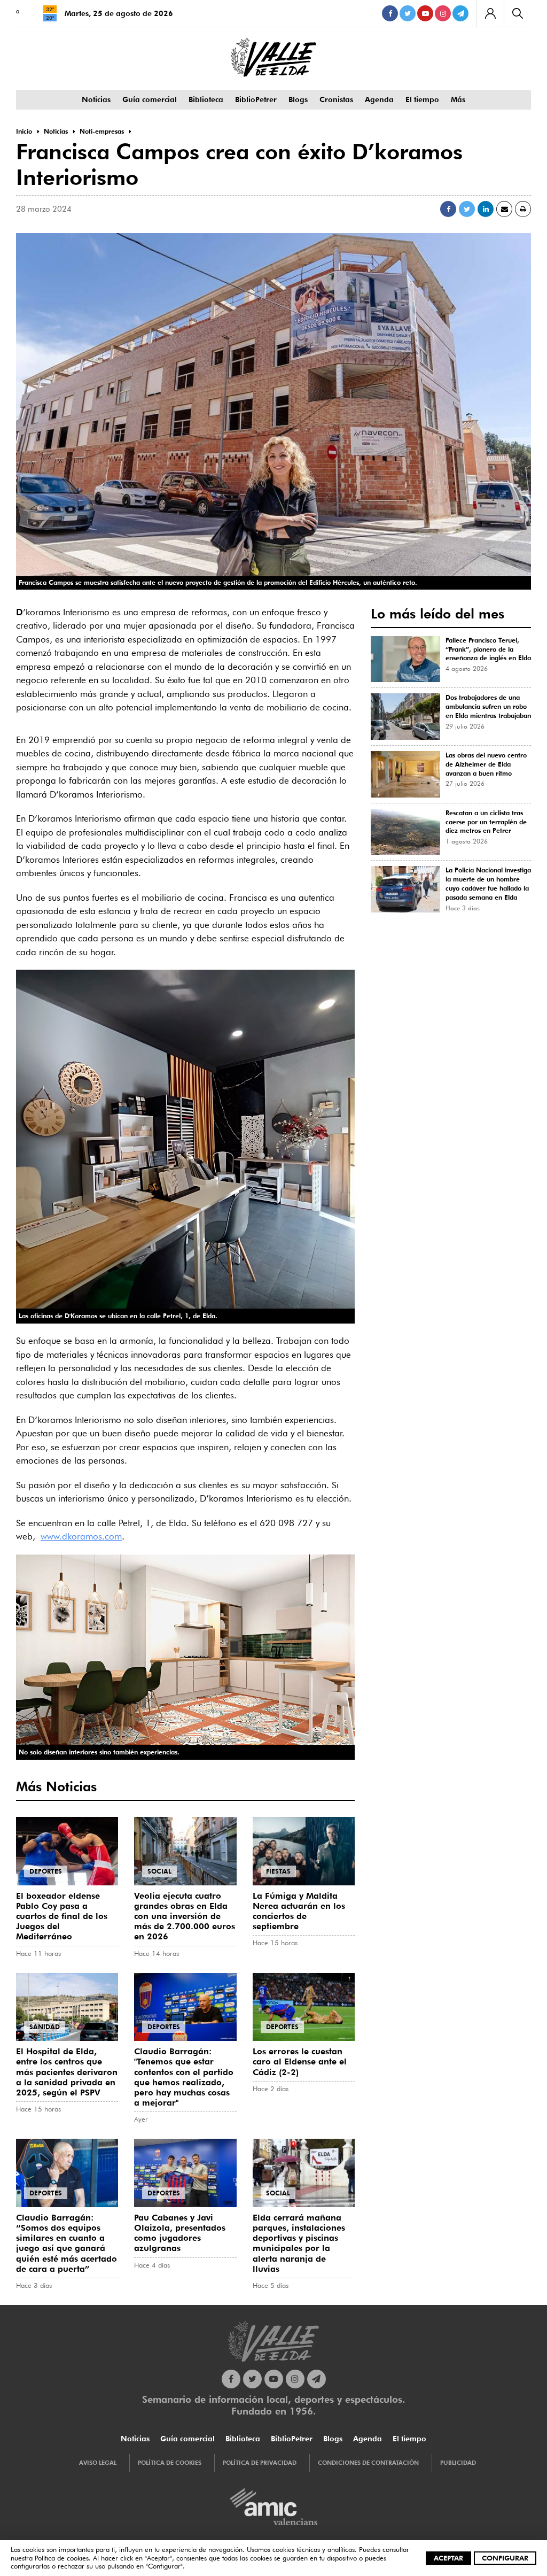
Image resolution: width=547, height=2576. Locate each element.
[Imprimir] (523, 209)
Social (159, 1871)
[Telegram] (460, 13)
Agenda (379, 99)
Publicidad (458, 2463)
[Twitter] (408, 13)
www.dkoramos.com (81, 1536)
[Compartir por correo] (504, 209)
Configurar (505, 2558)
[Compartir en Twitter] (467, 209)
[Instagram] (443, 13)
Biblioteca (206, 99)
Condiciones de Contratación (368, 2463)
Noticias (96, 99)
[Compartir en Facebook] (448, 209)
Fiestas (278, 1871)
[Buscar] (517, 13)
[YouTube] (425, 13)
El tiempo (422, 99)
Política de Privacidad (260, 2463)
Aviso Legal (98, 2463)
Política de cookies (62, 2558)
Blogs (298, 99)
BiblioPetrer (256, 99)
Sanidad (45, 2027)
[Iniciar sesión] (490, 13)
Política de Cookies (170, 2463)
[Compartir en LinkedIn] (486, 209)
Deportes (46, 1871)
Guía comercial (150, 99)
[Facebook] (390, 13)
